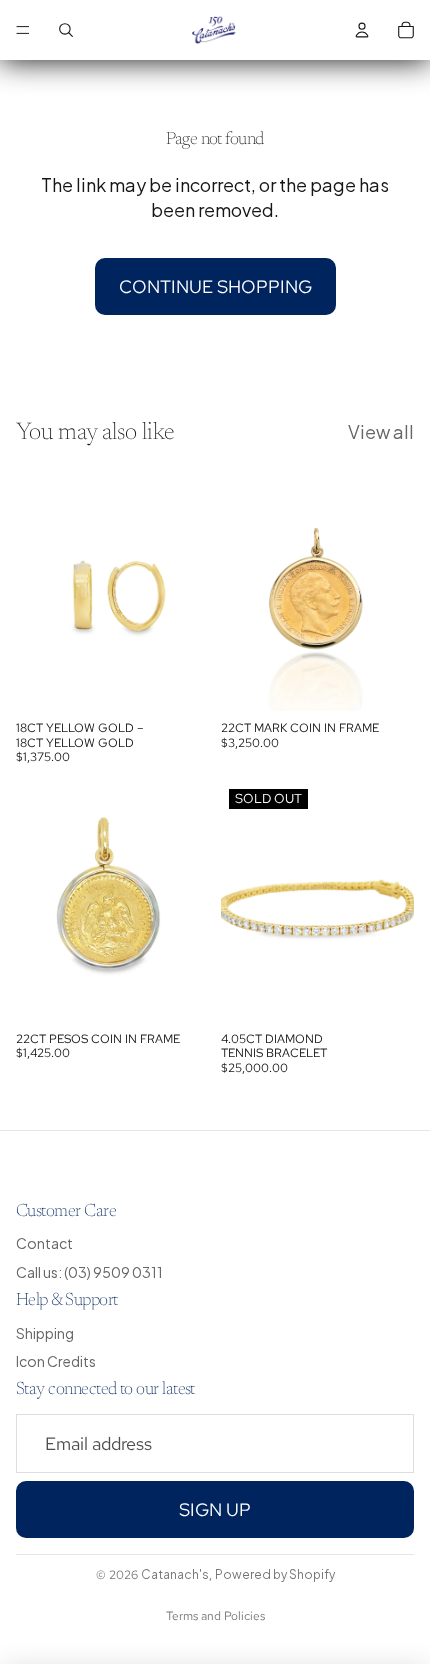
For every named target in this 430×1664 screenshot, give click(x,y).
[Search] (66, 30)
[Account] (362, 30)
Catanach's (175, 1574)
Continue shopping (215, 286)
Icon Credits (56, 1361)
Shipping (45, 1333)
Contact (44, 1243)
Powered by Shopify (275, 1574)
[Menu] (23, 30)
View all (381, 431)
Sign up (215, 1509)
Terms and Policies (215, 1616)
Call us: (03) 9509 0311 (89, 1272)
